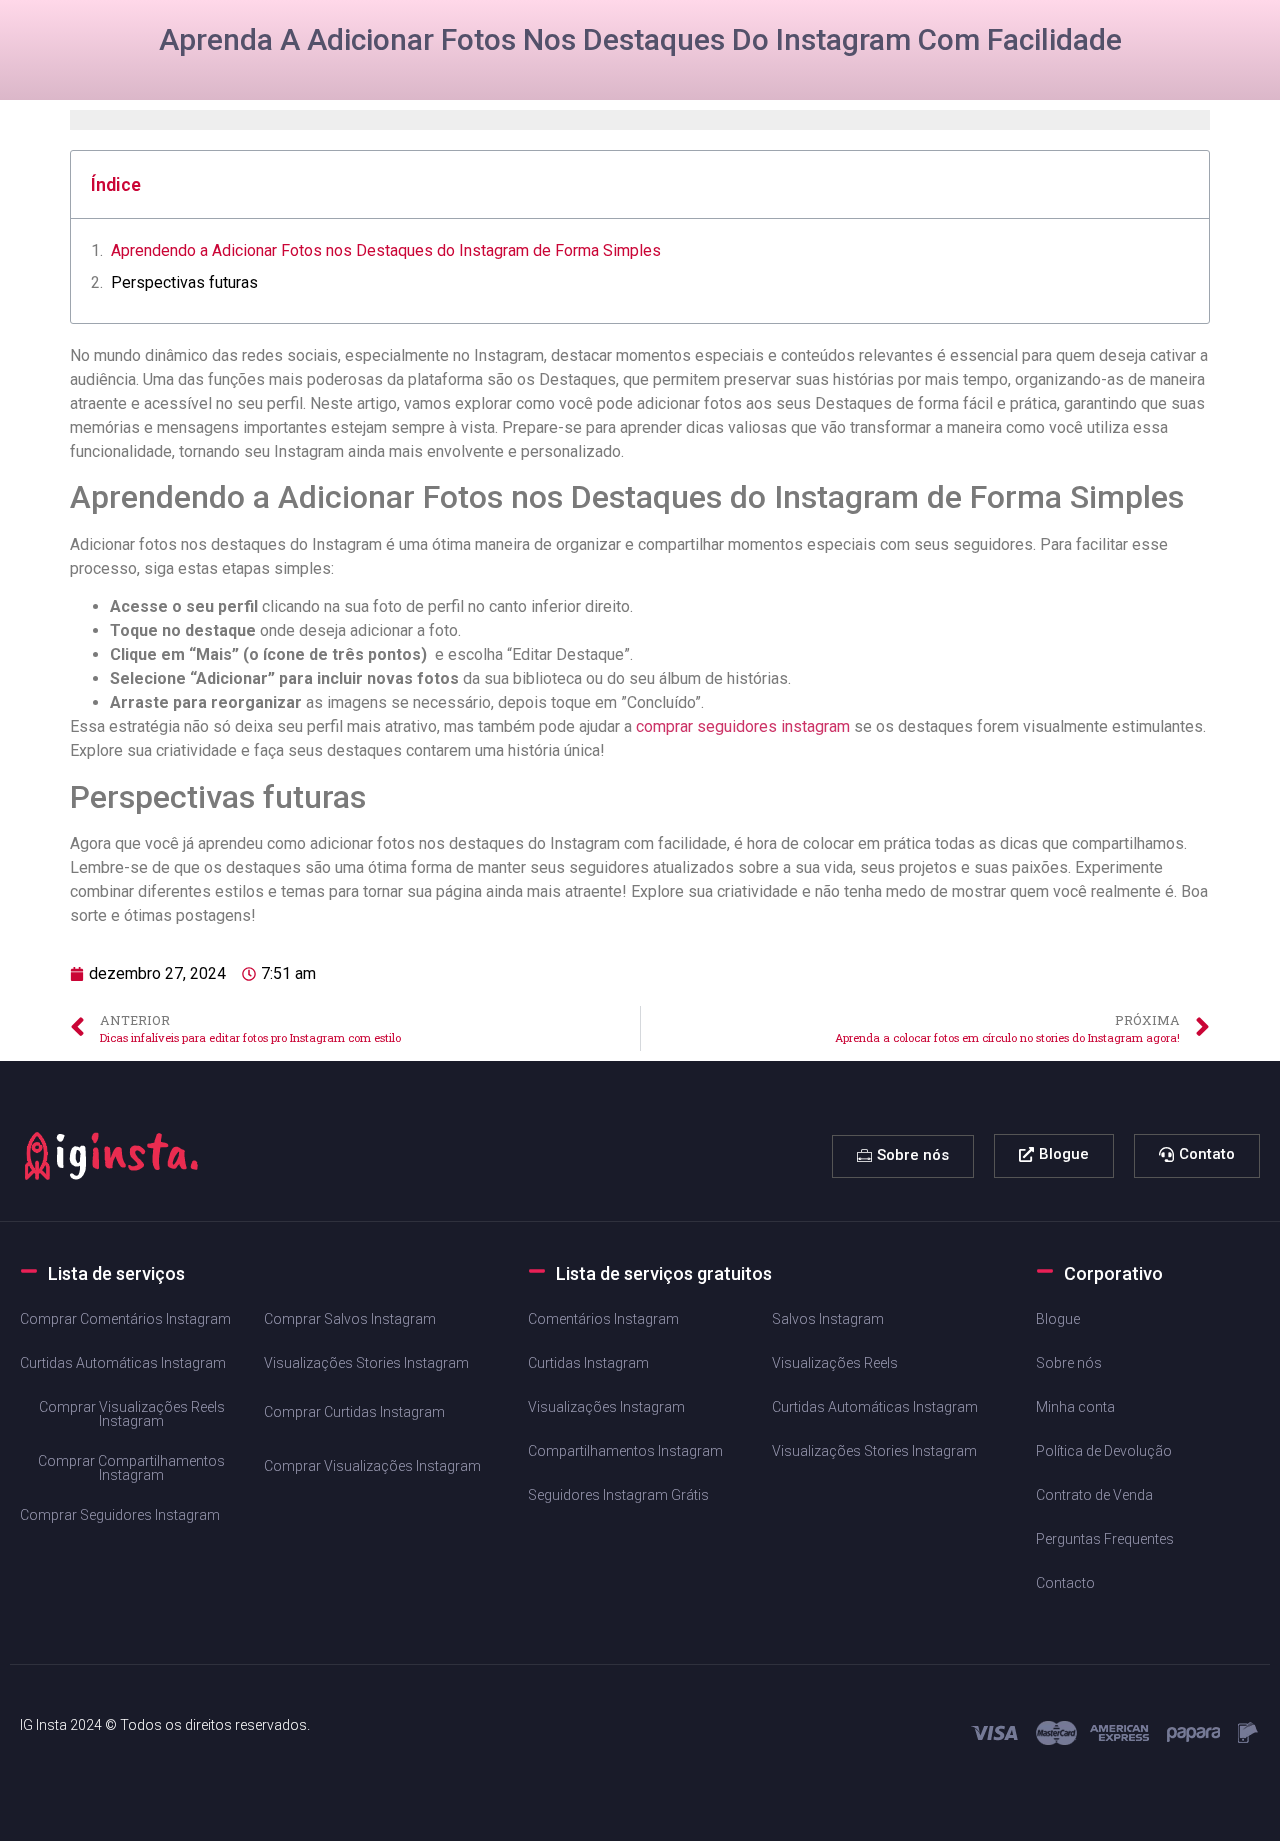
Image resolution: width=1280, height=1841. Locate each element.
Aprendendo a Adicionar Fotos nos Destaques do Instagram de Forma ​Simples (386, 250)
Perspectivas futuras (184, 282)
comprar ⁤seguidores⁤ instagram (743, 726)
